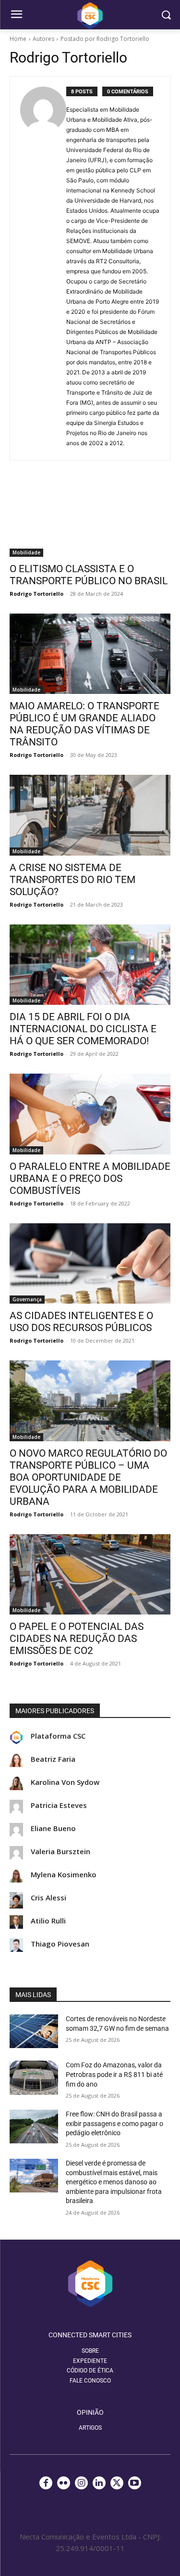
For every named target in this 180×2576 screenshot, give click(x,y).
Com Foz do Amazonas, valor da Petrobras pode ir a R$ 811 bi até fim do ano (114, 2074)
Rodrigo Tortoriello (36, 594)
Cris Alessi (48, 1898)
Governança (27, 1299)
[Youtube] (135, 2483)
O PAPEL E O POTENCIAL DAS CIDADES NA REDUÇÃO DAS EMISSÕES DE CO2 (77, 1639)
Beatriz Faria (53, 1759)
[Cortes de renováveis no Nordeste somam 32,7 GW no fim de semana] (34, 2031)
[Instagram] (81, 2483)
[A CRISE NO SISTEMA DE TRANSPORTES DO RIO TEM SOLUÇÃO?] (90, 815)
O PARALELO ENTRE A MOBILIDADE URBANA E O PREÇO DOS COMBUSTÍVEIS (90, 1179)
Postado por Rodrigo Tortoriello (105, 39)
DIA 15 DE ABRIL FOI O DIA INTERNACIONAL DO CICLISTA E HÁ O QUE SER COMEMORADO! (83, 1029)
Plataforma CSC (58, 1736)
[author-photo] (43, 268)
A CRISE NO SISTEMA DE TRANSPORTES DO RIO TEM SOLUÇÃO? (72, 880)
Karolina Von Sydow (65, 1782)
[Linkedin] (99, 2483)
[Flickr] (64, 2483)
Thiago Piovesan (60, 1944)
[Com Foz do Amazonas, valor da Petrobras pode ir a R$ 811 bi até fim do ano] (34, 2077)
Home (18, 39)
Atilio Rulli (48, 1921)
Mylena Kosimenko (64, 1875)
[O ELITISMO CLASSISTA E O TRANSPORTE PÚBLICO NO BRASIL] (90, 516)
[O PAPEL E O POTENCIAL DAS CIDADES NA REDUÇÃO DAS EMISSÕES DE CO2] (90, 1575)
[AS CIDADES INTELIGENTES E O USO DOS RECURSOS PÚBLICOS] (90, 1264)
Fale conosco (90, 2381)
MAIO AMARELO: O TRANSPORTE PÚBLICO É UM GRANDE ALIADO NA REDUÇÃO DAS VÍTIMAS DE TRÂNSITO (84, 724)
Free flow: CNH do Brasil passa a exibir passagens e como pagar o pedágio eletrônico (114, 2123)
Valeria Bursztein (60, 1852)
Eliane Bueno (53, 1828)
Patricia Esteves (59, 1805)
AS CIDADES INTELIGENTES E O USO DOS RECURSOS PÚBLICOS (81, 1322)
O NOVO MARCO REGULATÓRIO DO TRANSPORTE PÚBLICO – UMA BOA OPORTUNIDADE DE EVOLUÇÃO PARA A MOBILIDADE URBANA (88, 1477)
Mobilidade (26, 552)
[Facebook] (46, 2483)
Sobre (90, 2351)
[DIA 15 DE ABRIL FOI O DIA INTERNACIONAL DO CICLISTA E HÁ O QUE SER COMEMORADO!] (90, 965)
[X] (117, 2483)
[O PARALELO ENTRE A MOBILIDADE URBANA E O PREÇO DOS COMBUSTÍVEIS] (90, 1114)
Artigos (90, 2428)
